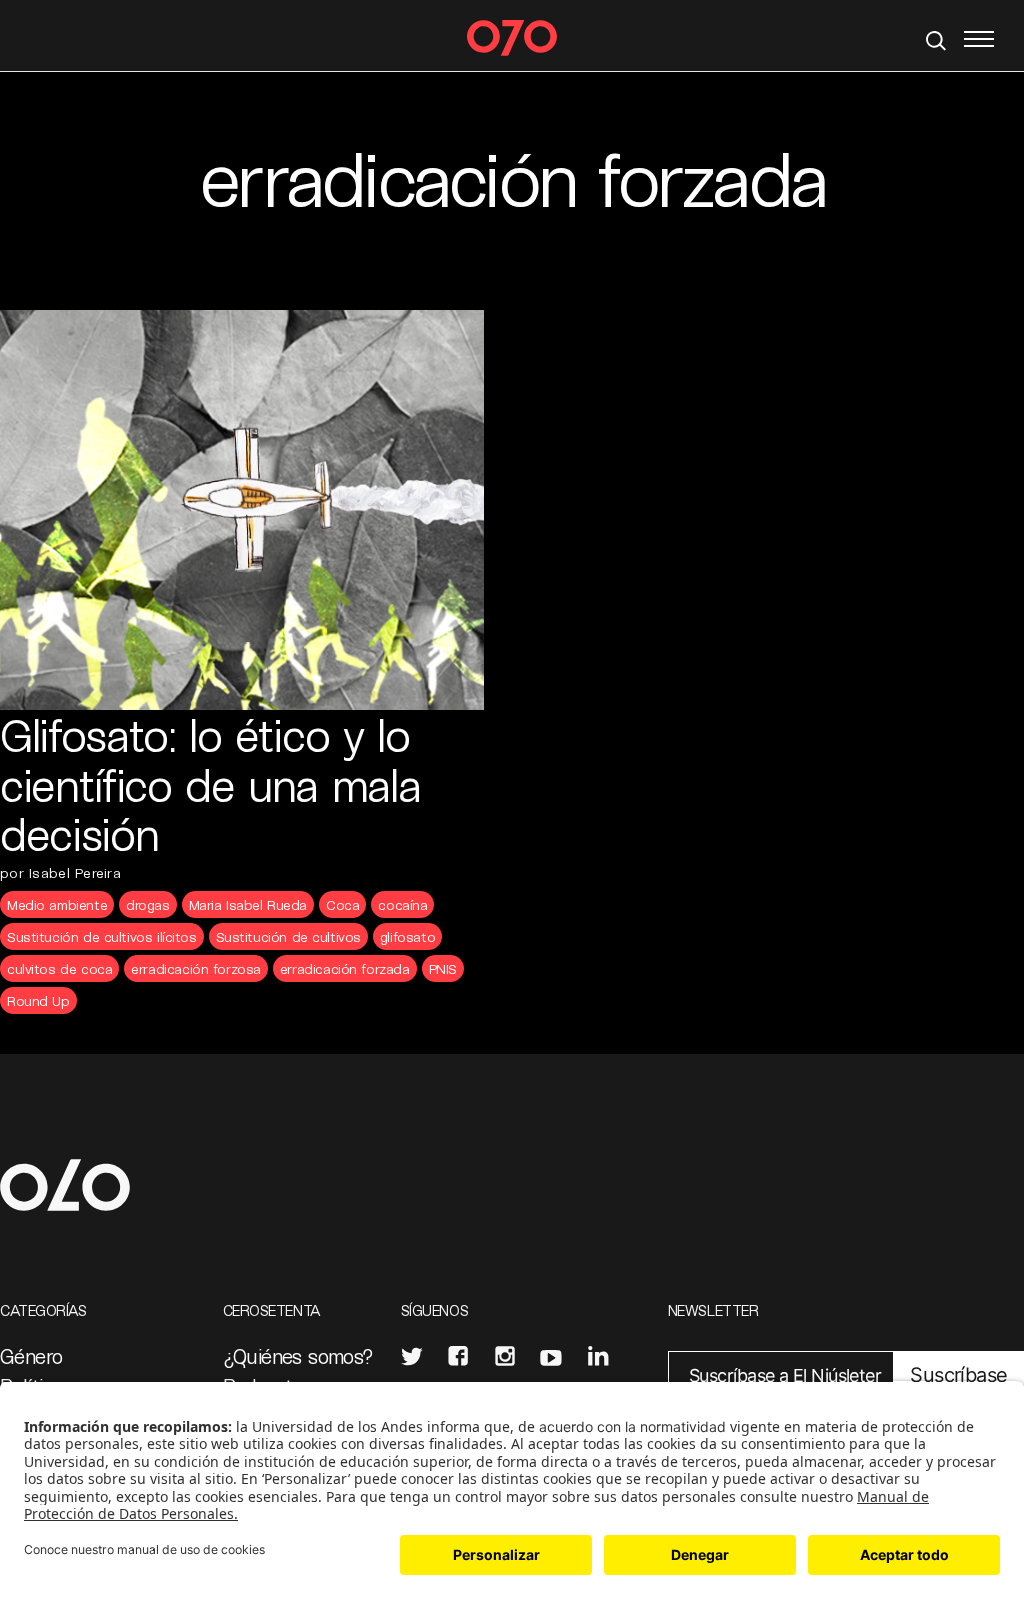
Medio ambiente (57, 904)
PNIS (443, 968)
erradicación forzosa (196, 968)
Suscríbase (958, 1375)
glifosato (407, 936)
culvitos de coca (59, 968)
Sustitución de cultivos (288, 936)
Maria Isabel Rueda (248, 904)
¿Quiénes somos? (298, 1356)
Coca (342, 904)
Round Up (38, 1000)
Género (31, 1356)
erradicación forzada (345, 968)
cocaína (402, 904)
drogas (147, 904)
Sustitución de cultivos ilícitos (102, 936)
